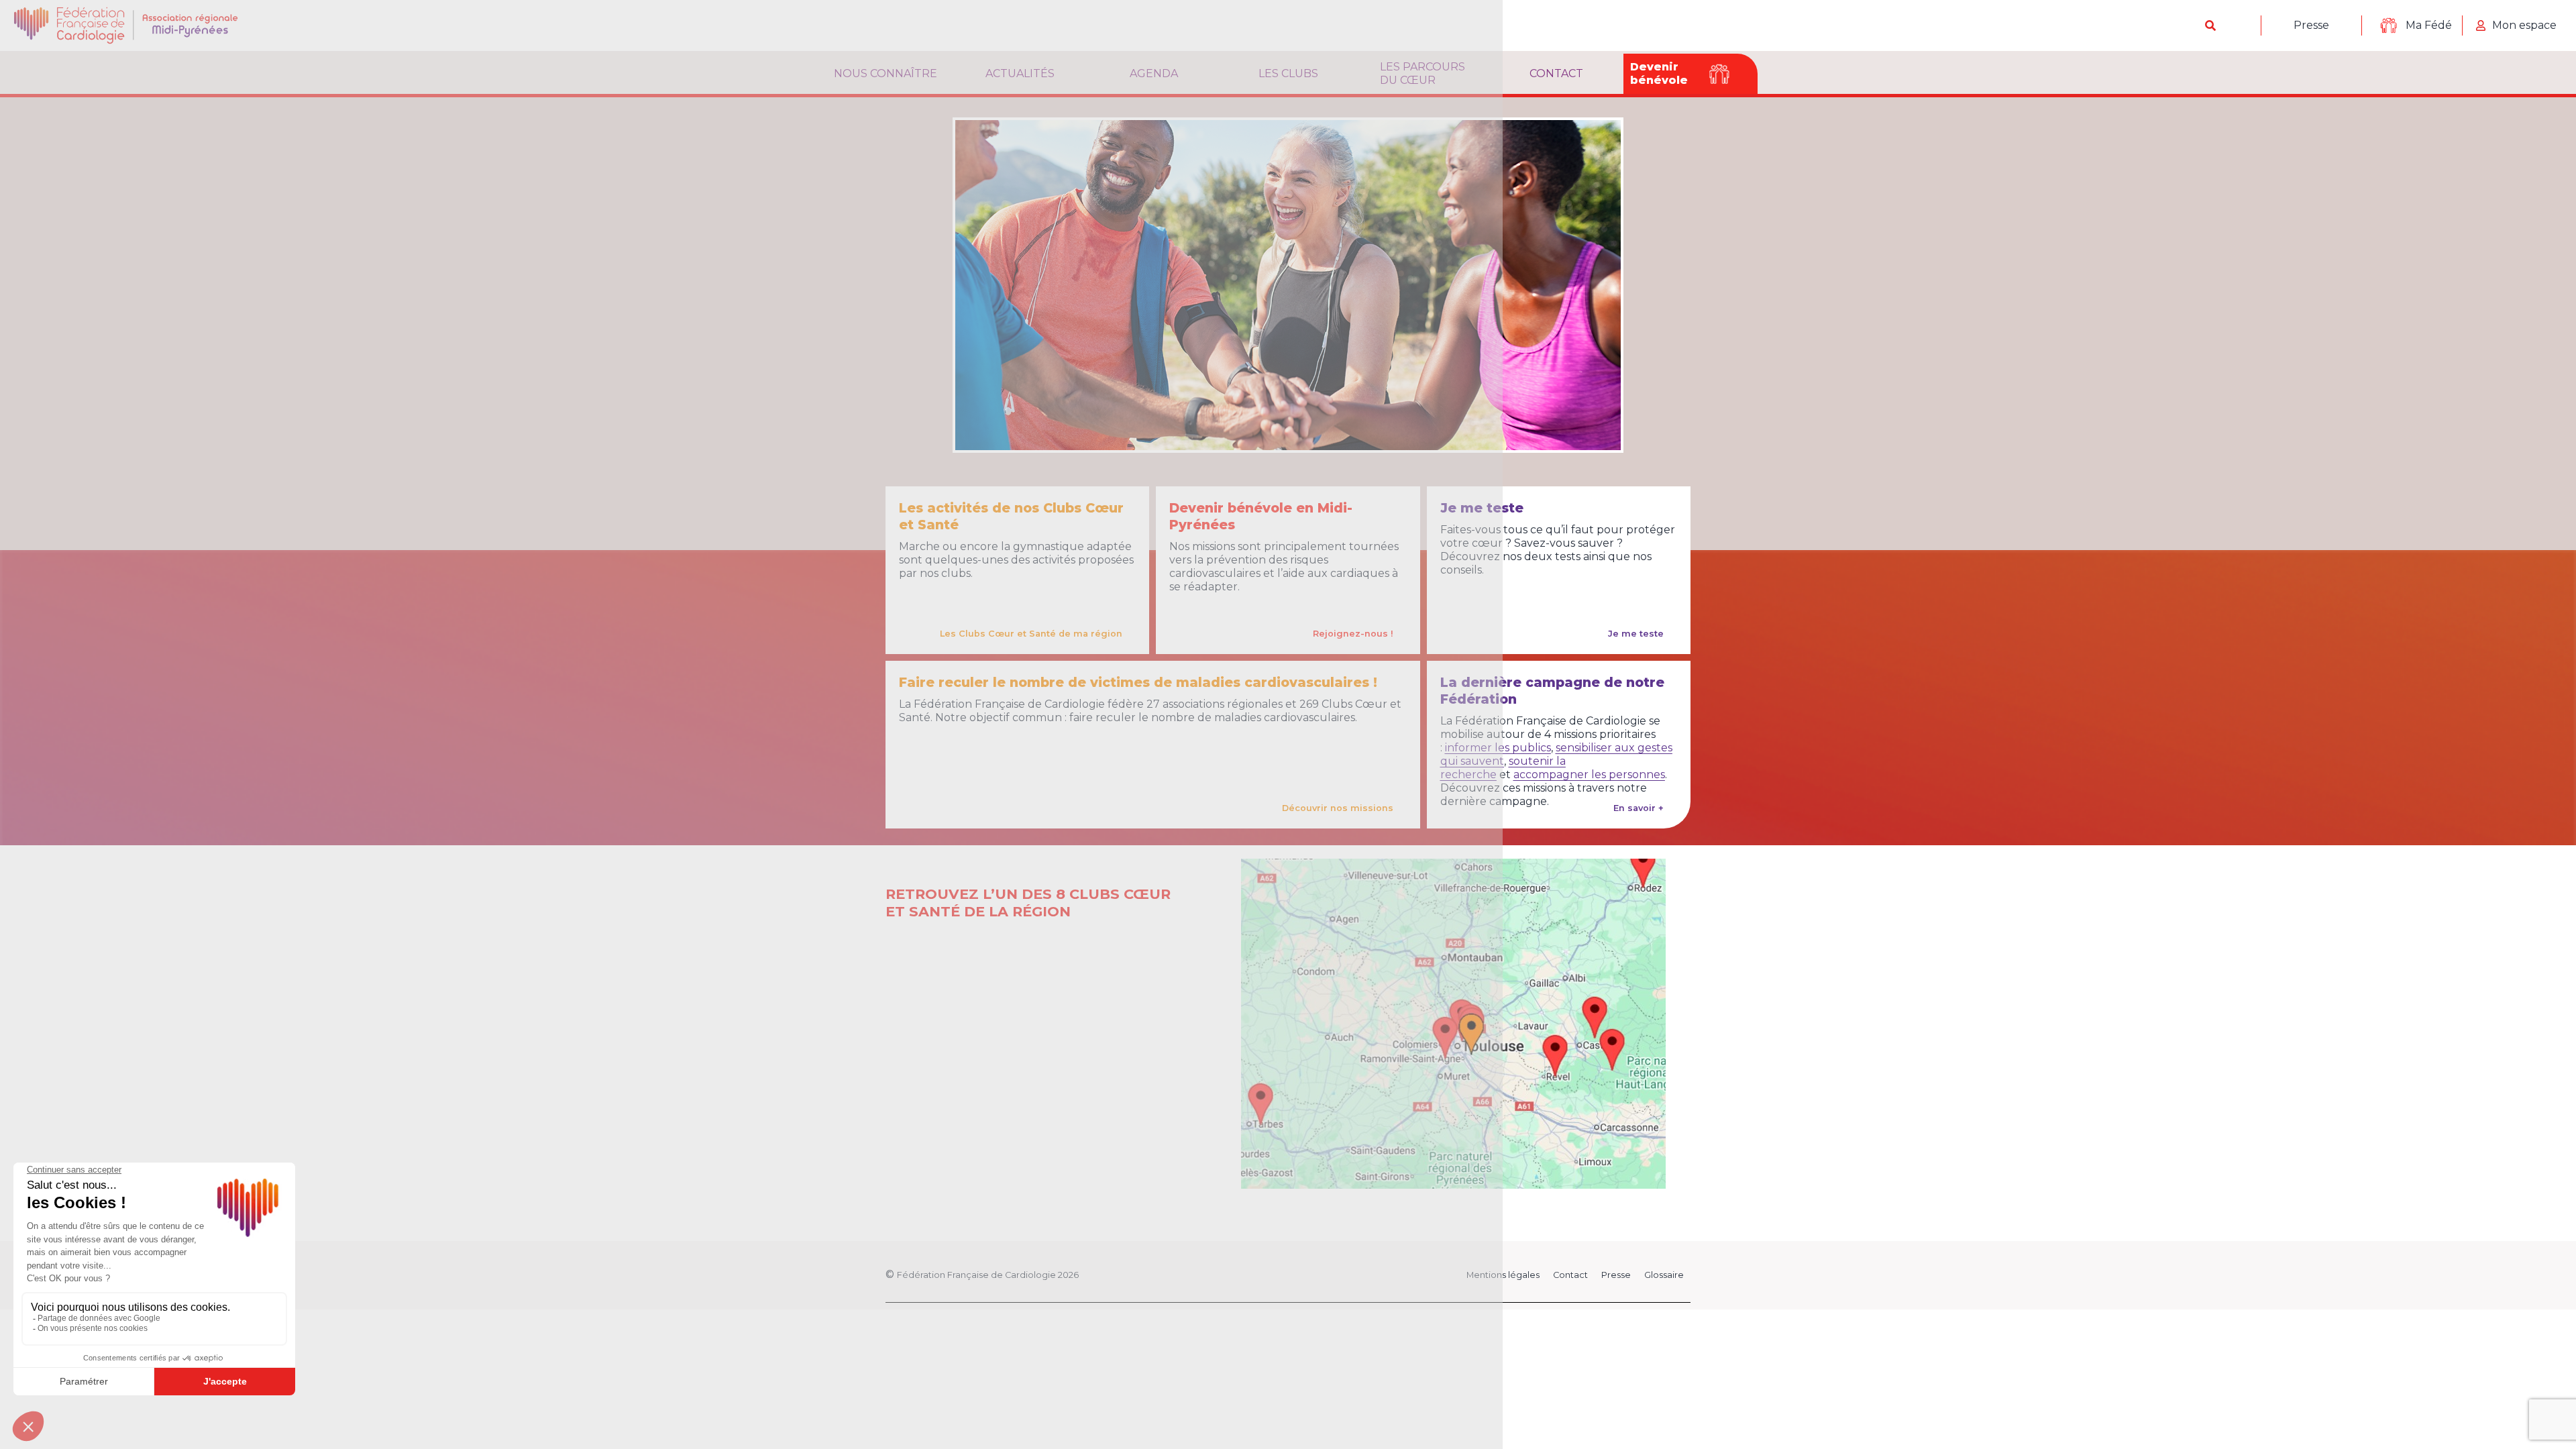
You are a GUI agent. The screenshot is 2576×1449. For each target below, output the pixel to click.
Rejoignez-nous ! (1353, 634)
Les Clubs (1288, 73)
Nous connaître (885, 73)
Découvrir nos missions (1338, 808)
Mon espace (2524, 25)
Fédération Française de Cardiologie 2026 (988, 1275)
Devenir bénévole (1659, 73)
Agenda (1154, 73)
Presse (2311, 25)
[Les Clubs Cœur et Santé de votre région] (1453, 1024)
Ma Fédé (2429, 25)
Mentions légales (1503, 1275)
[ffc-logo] (137, 25)
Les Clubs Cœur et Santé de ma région (1031, 634)
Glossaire (1664, 1275)
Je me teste (1636, 634)
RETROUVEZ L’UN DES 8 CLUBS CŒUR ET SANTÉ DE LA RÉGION (1028, 903)
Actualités (1020, 73)
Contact (1556, 73)
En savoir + (1639, 808)
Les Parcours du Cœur (1423, 73)
